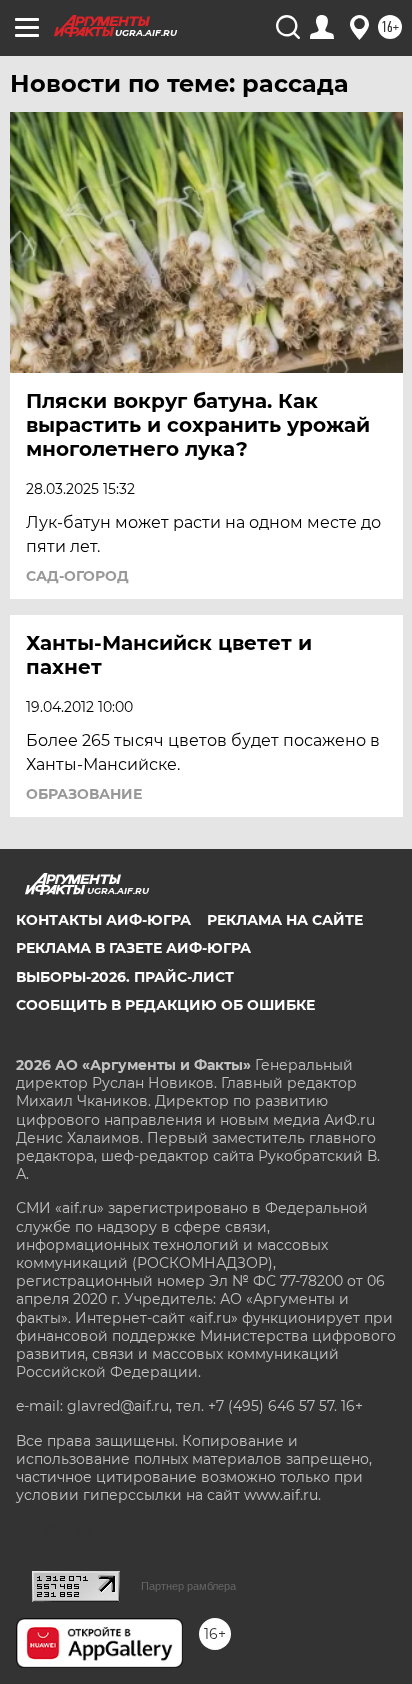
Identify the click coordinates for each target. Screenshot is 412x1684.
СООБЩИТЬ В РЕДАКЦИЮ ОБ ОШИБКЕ (165, 1005)
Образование (84, 794)
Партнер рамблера (188, 1586)
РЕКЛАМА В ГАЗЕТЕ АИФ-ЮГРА (133, 948)
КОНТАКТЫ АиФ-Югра (103, 920)
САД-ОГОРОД (77, 576)
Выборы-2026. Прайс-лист (125, 977)
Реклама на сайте (285, 920)
